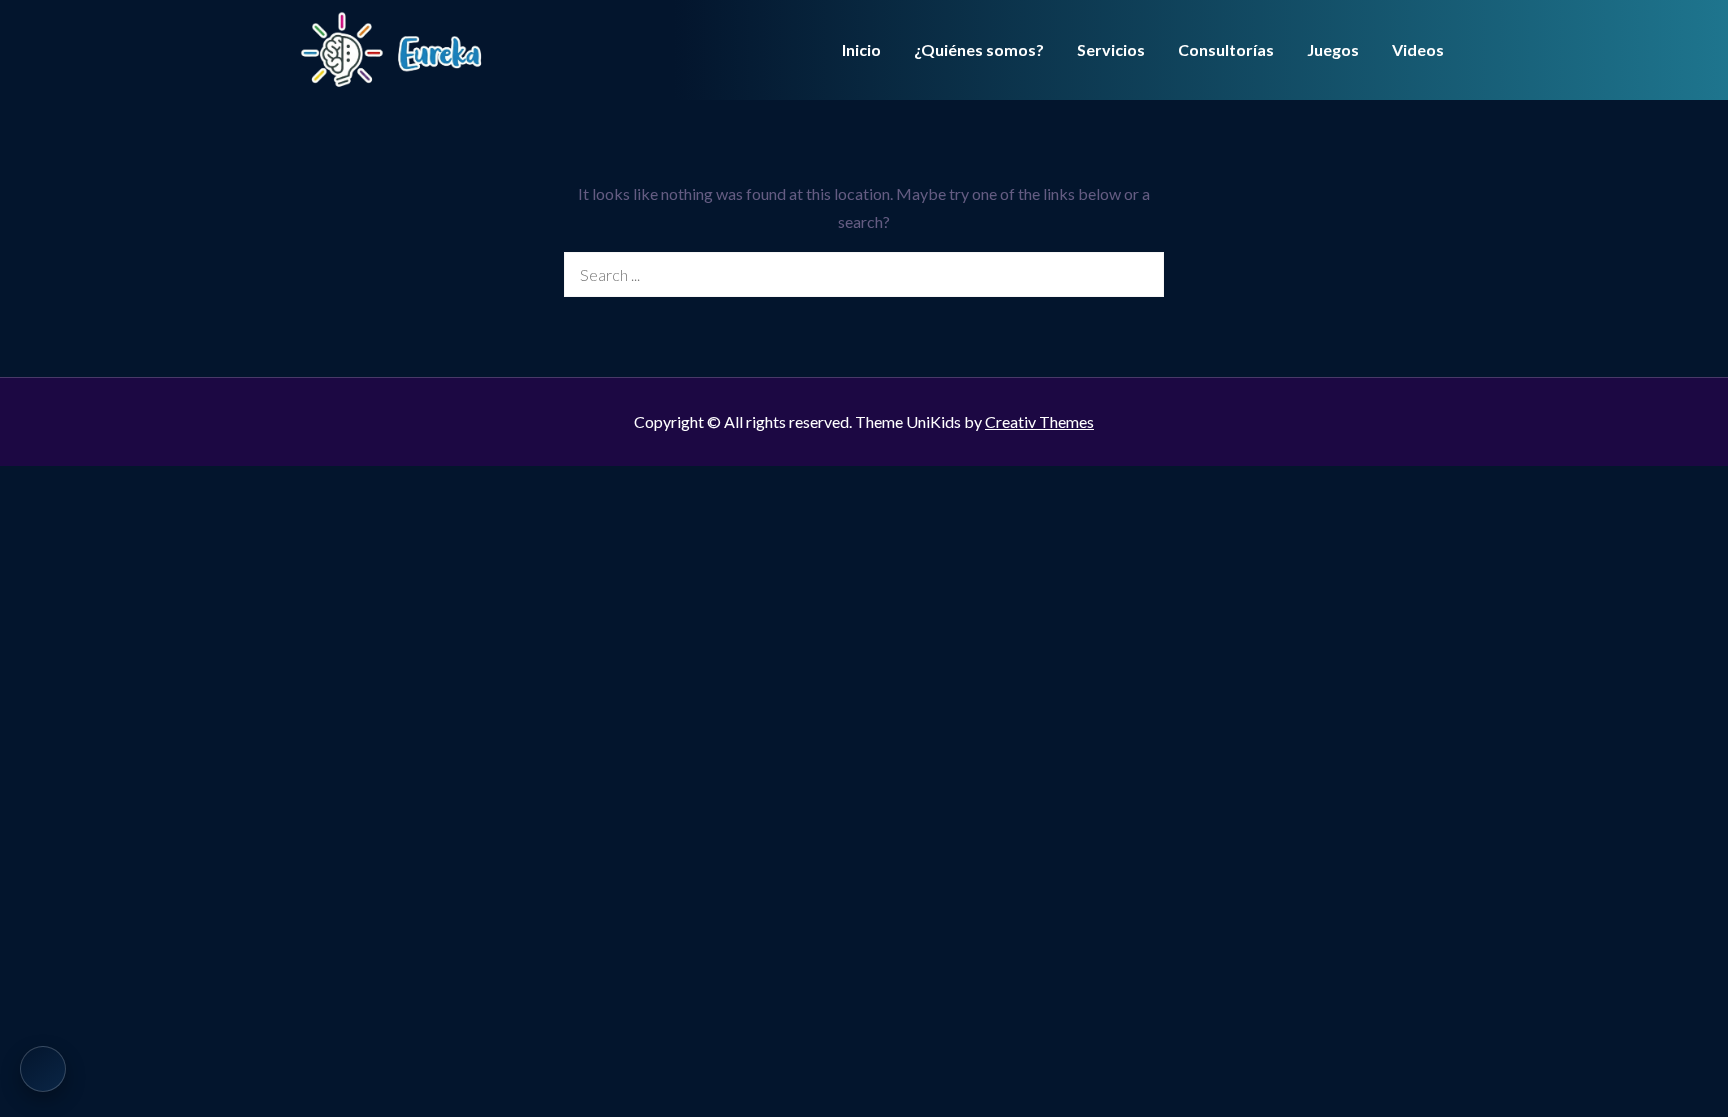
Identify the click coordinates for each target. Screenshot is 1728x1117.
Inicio (861, 49)
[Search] (1141, 274)
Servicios (1111, 49)
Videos (1418, 49)
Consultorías (1226, 49)
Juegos (1333, 49)
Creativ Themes (1039, 421)
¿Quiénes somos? (979, 49)
